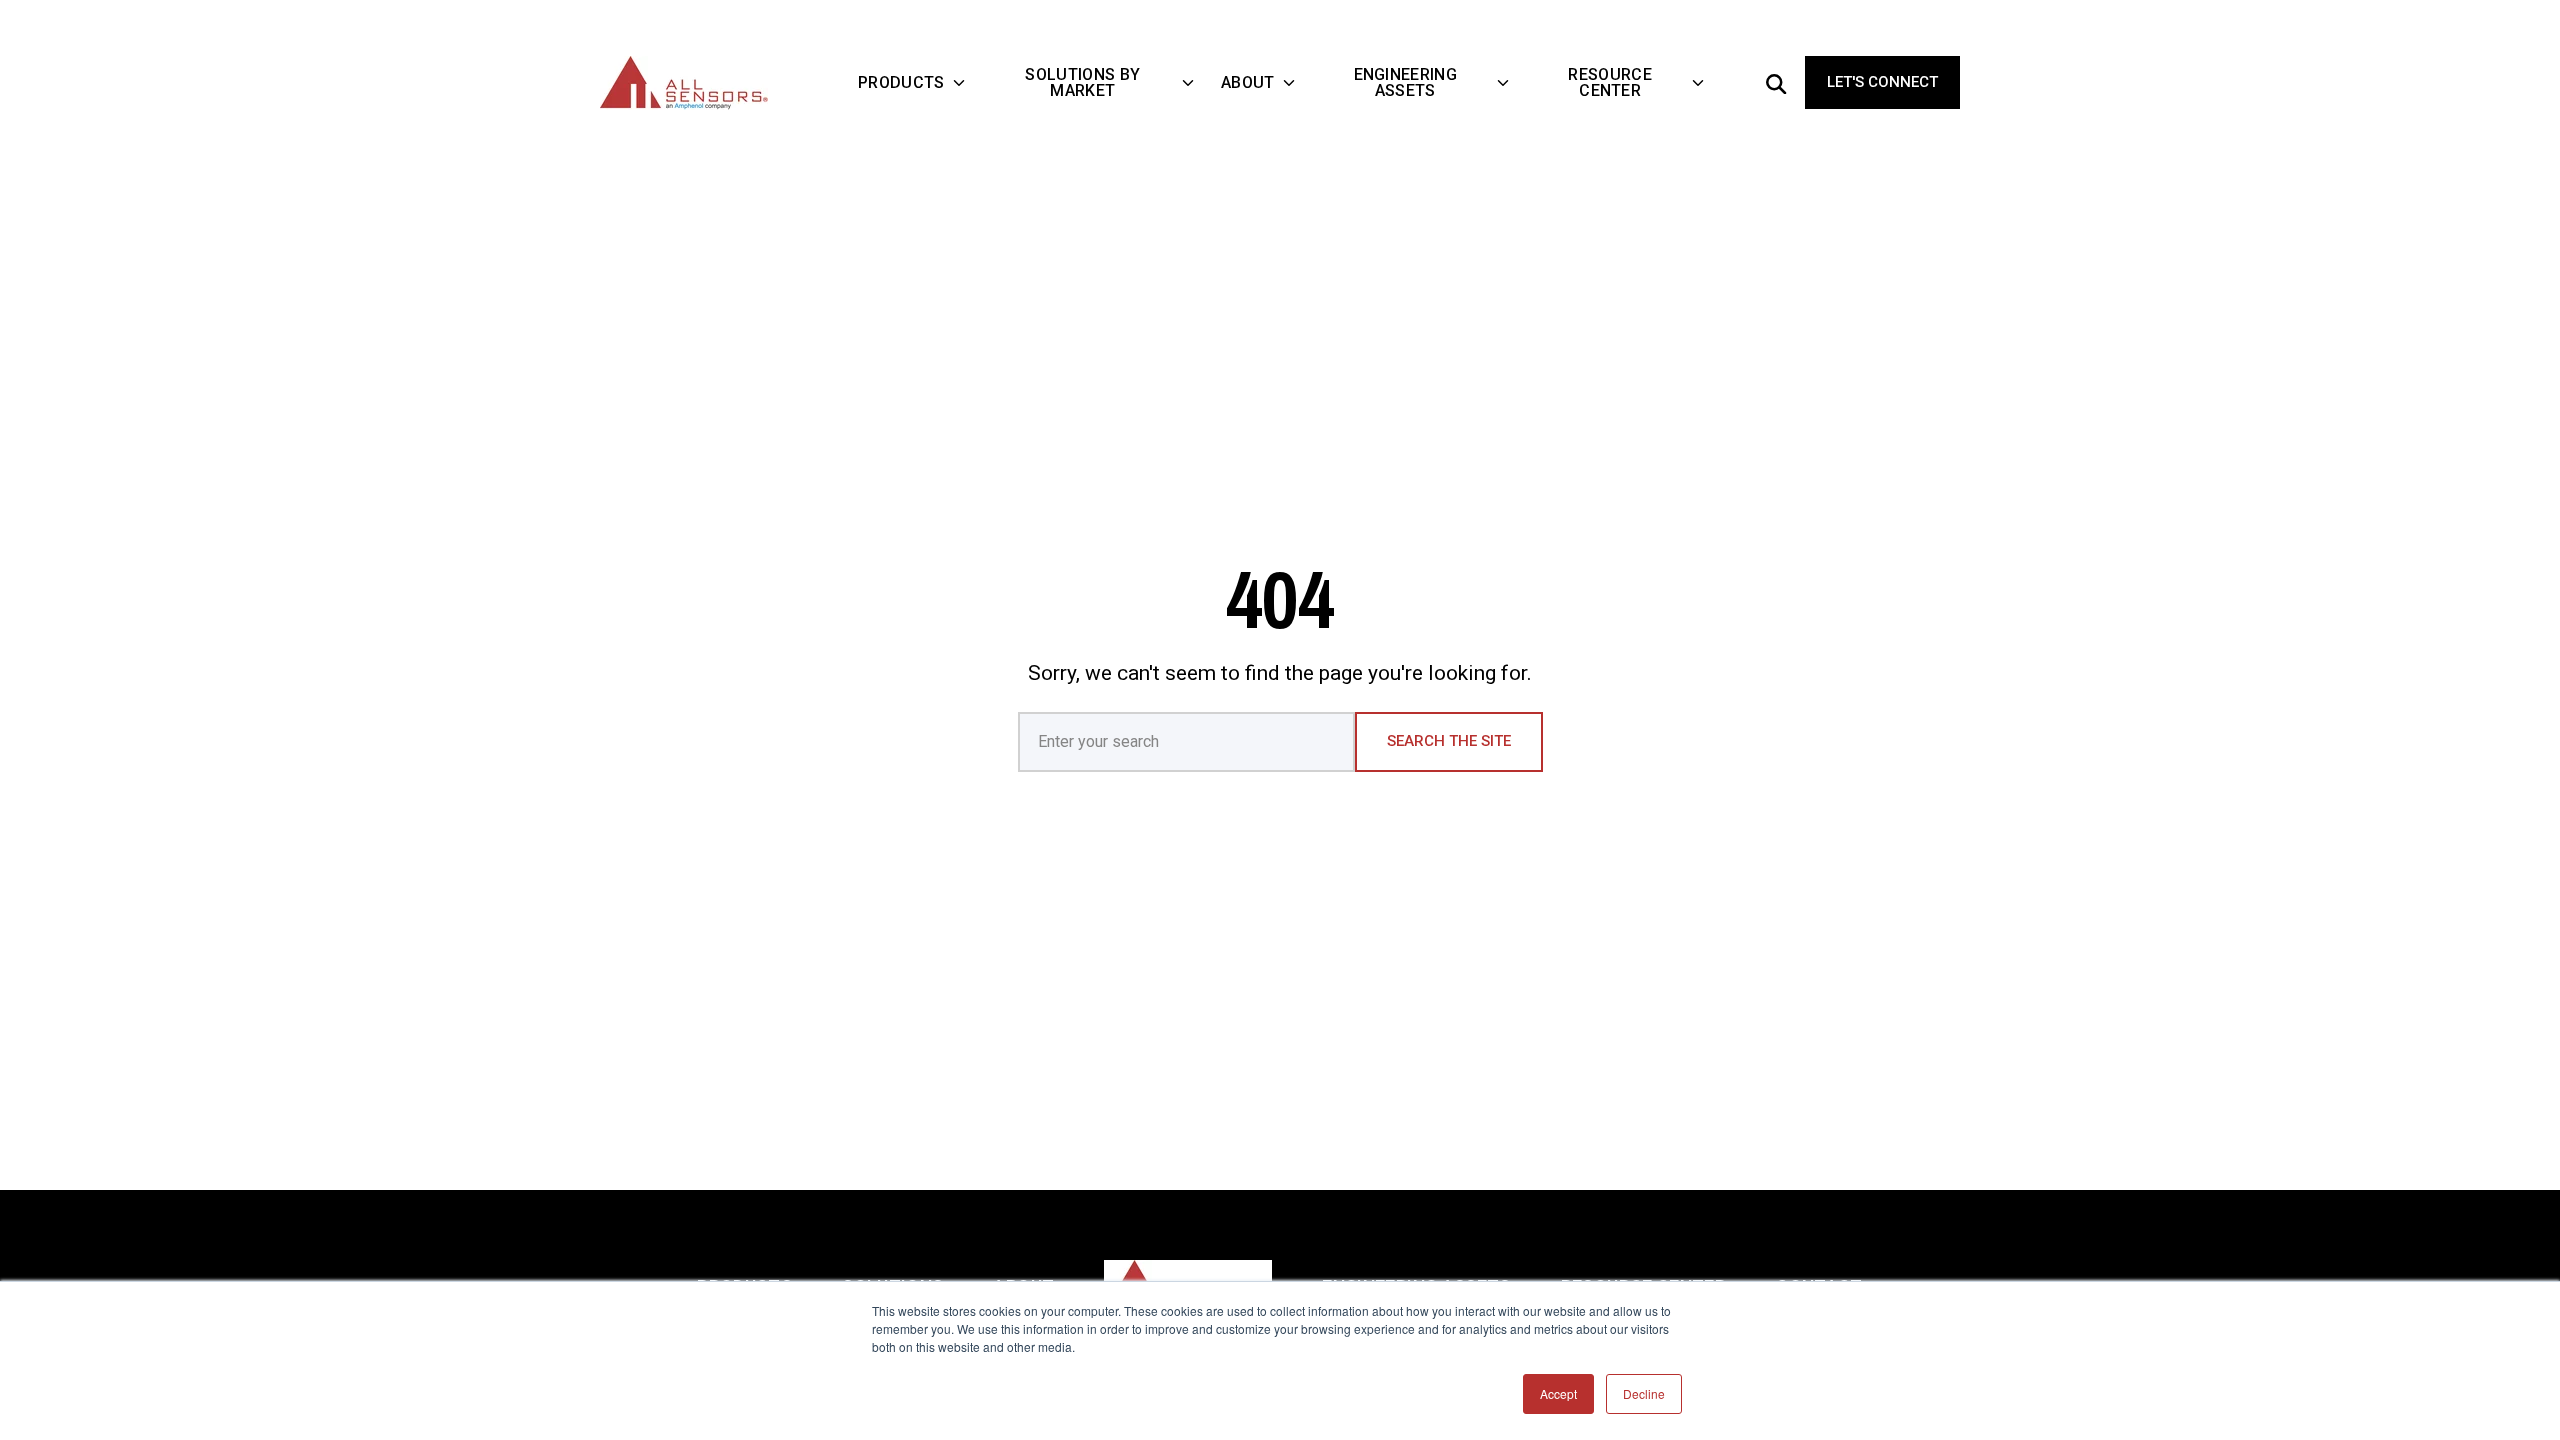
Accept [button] (1558, 1393)
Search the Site (1449, 741)
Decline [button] (1644, 1393)
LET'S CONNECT (1882, 82)
